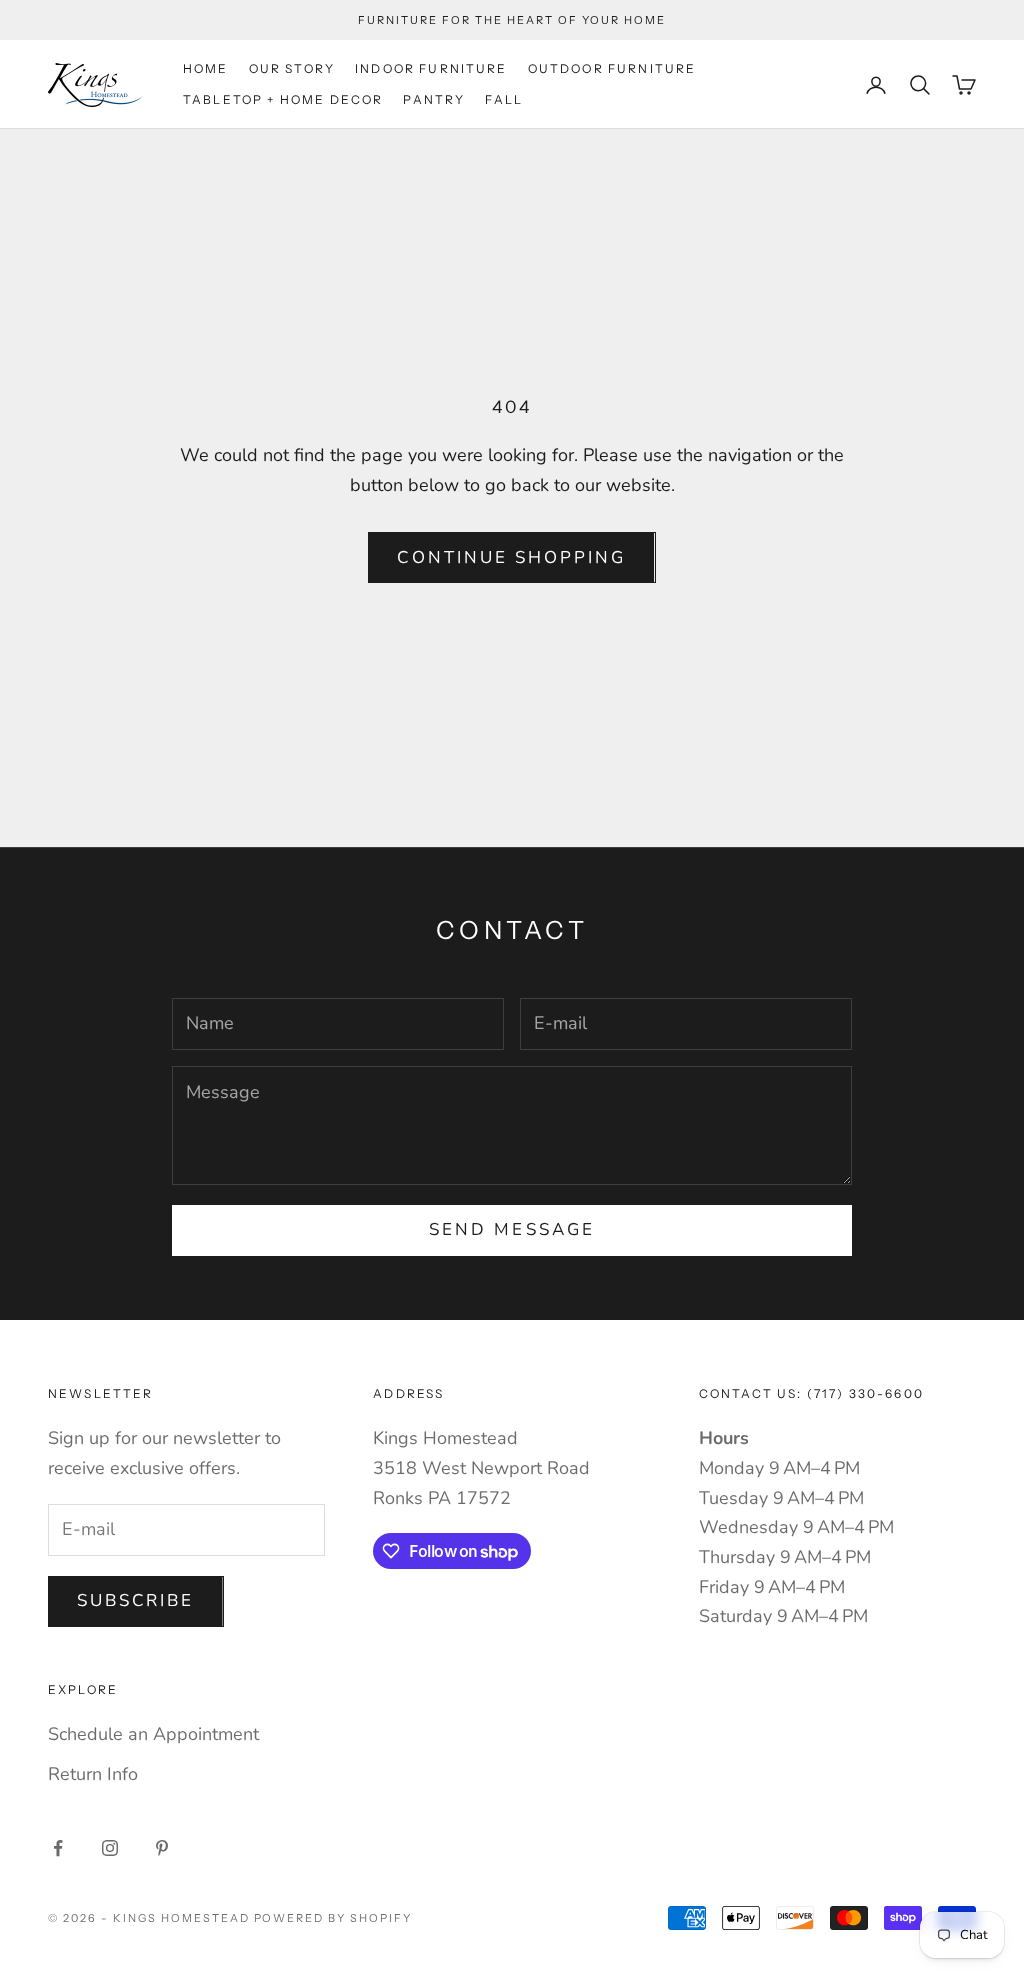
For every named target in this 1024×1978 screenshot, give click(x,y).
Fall (504, 99)
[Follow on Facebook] (58, 1848)
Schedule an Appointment (153, 1734)
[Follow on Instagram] (110, 1848)
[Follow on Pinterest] (162, 1848)
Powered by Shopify (333, 1918)
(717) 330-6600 (865, 1393)
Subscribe (136, 1600)
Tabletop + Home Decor (283, 99)
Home (206, 68)
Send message (512, 1229)
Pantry (434, 99)
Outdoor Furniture (612, 68)
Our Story (292, 68)
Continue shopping (511, 557)
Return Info (93, 1774)
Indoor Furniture (431, 68)
